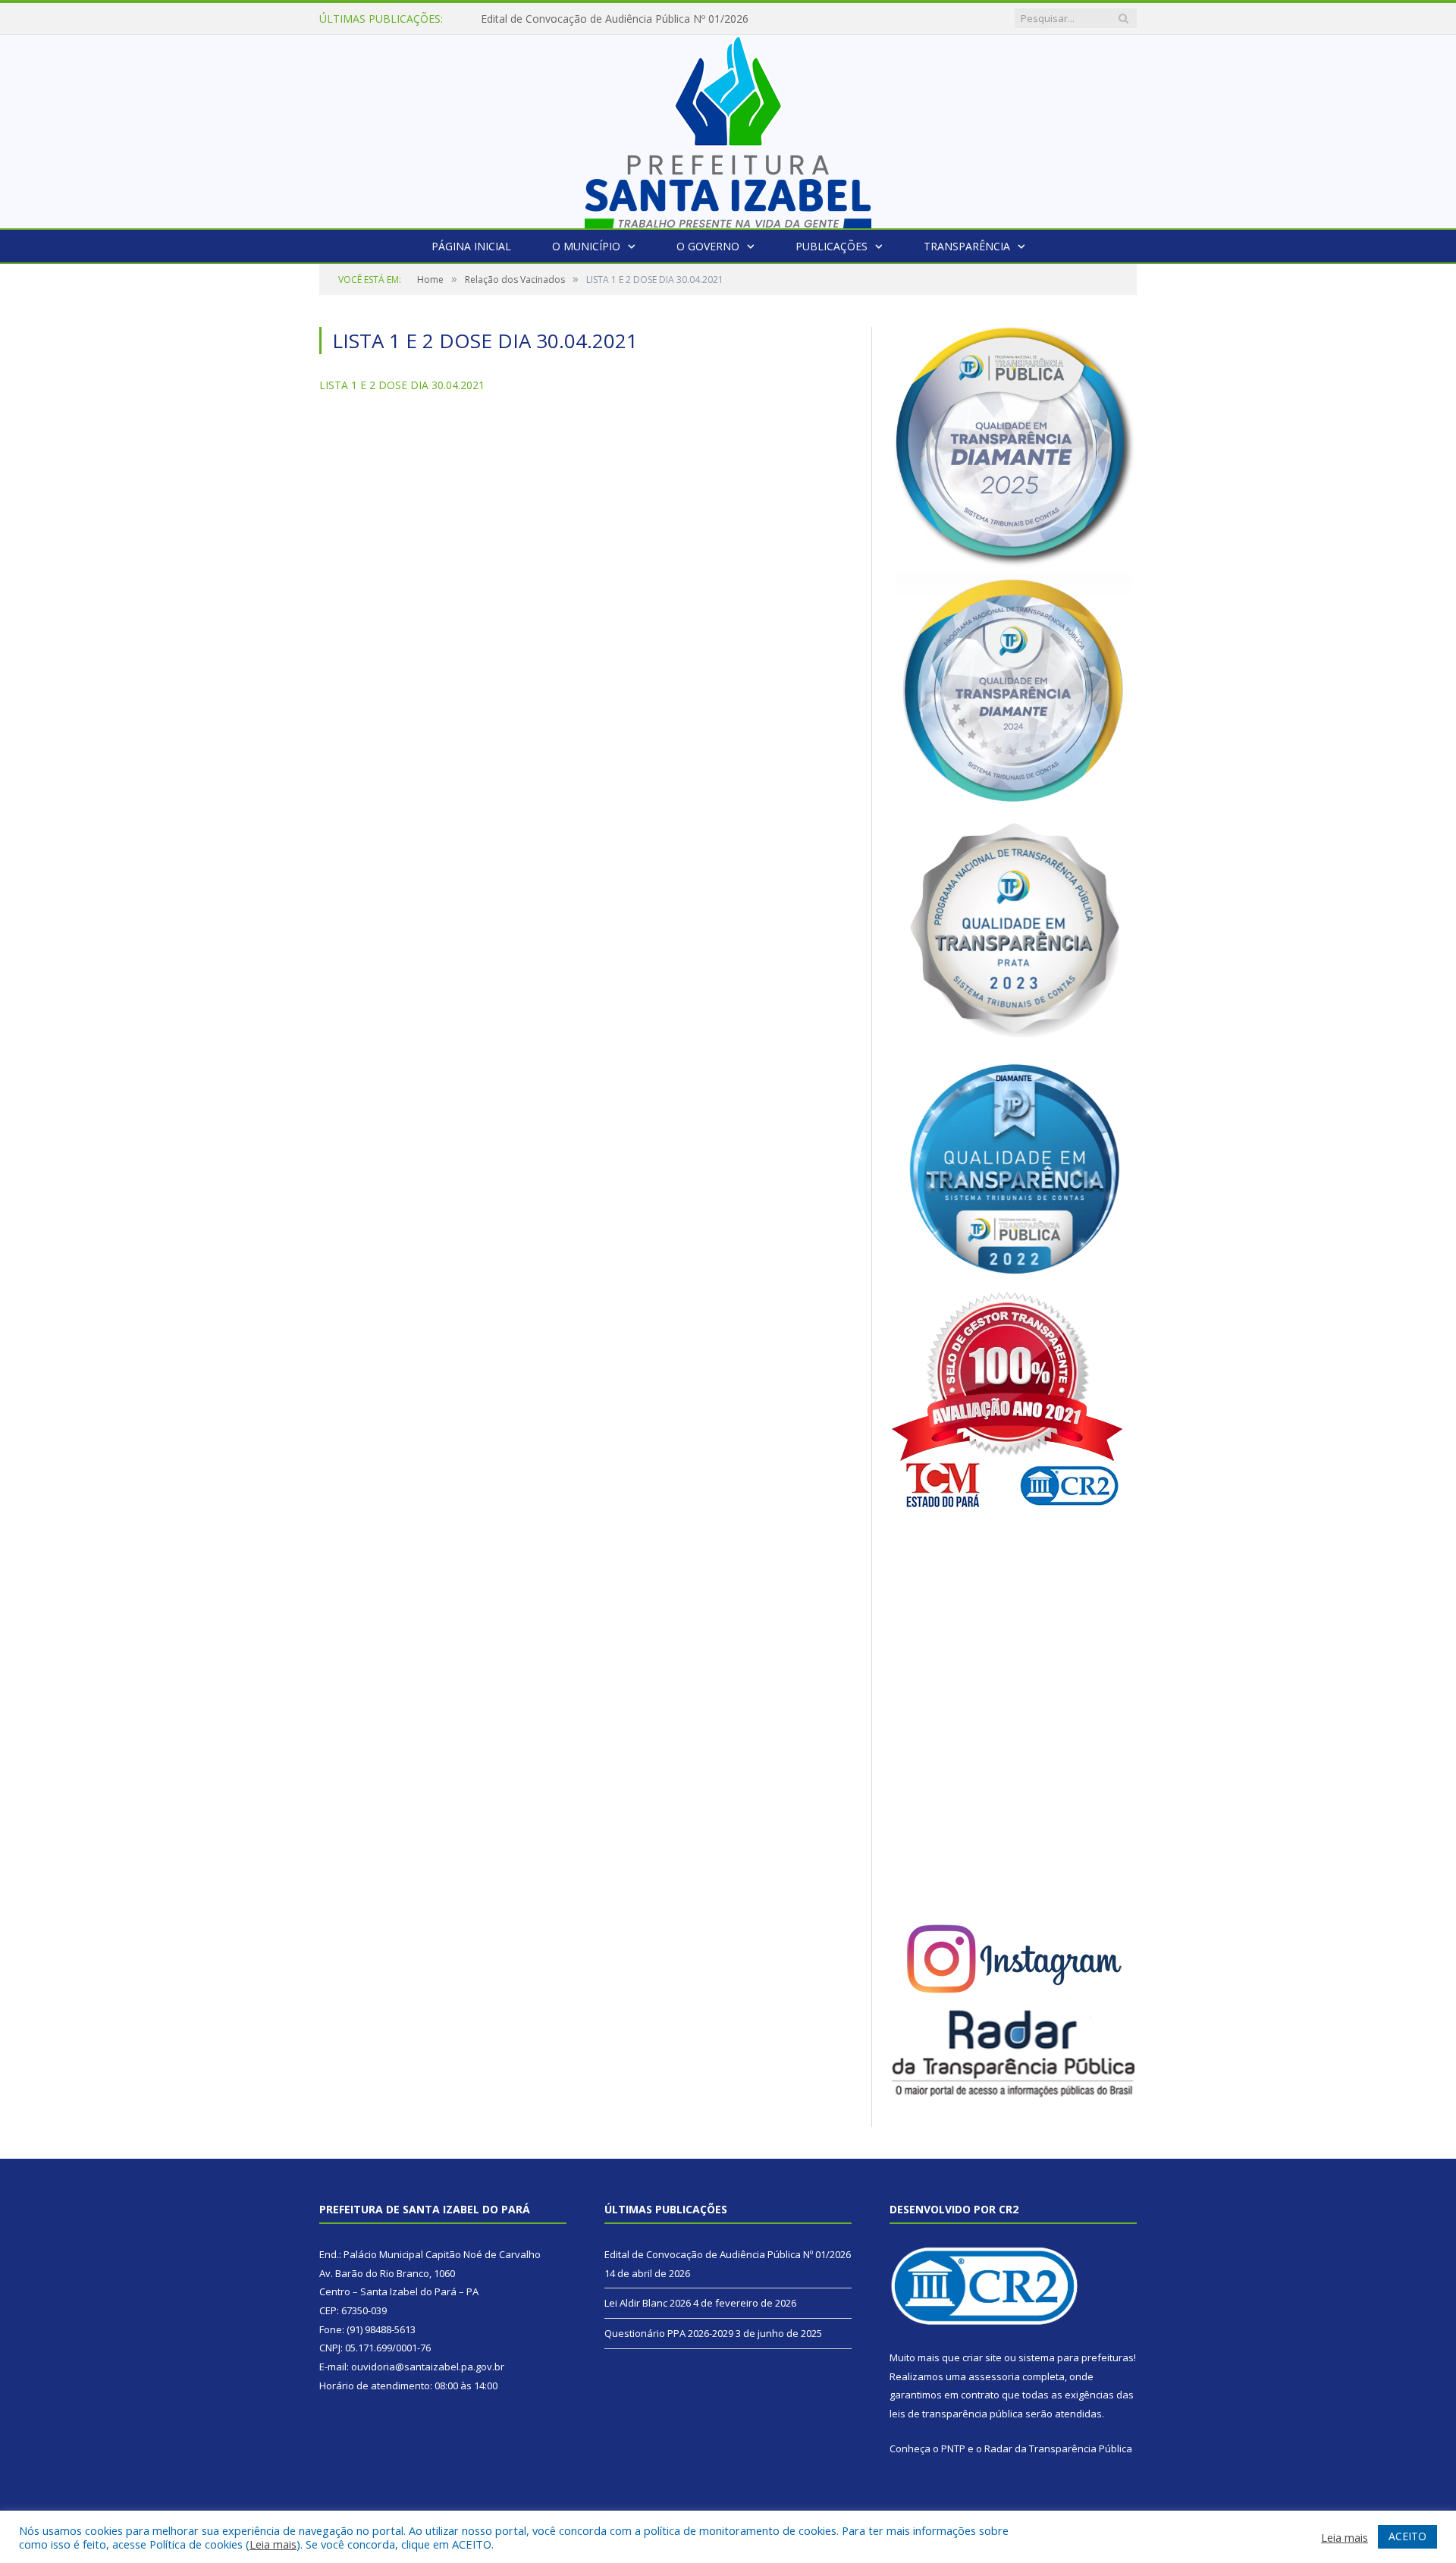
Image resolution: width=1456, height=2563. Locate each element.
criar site (982, 2357)
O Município (586, 246)
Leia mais (273, 2544)
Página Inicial (471, 246)
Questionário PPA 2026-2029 (669, 2333)
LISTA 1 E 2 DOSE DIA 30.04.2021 (402, 385)
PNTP (953, 2448)
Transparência (967, 246)
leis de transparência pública (956, 2414)
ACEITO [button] (1407, 2536)
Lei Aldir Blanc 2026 (529, 19)
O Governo (708, 246)
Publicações (832, 246)
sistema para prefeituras (1076, 2357)
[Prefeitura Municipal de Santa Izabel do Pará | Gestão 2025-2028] (728, 128)
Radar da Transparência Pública (1058, 2448)
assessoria (994, 2376)
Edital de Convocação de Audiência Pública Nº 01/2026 (728, 2254)
